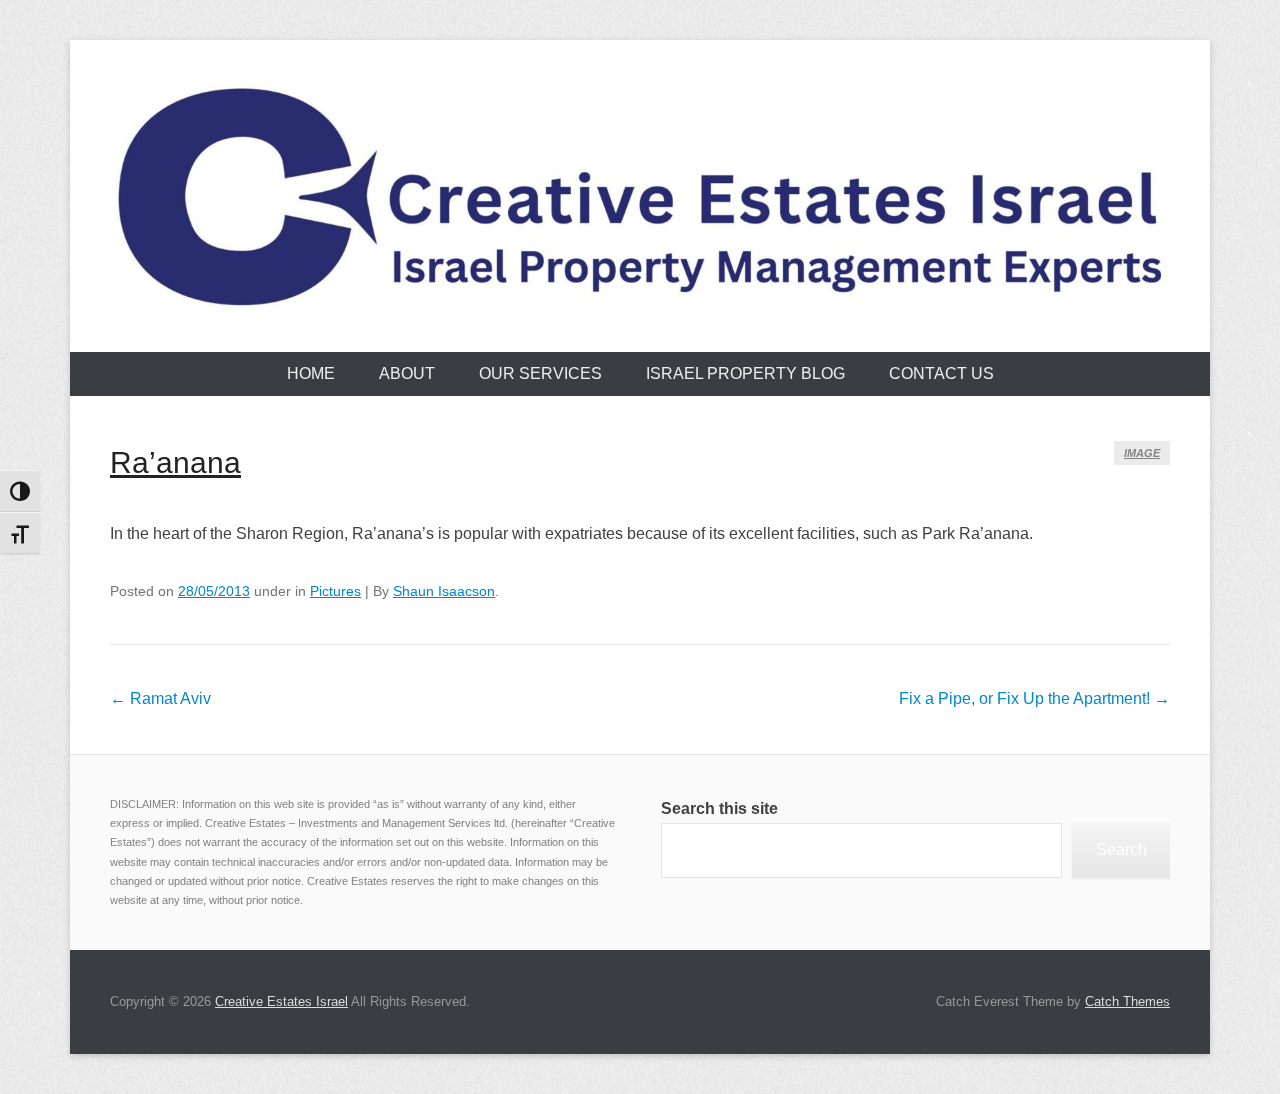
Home (311, 373)
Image (1142, 453)
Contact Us (941, 373)
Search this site (719, 808)
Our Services (540, 373)
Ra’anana (175, 462)
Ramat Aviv (160, 698)
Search (1121, 849)
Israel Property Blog (745, 373)
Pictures (335, 591)
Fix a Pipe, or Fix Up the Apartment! (1034, 698)
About (407, 373)
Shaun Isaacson (444, 591)
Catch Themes (1127, 1001)
